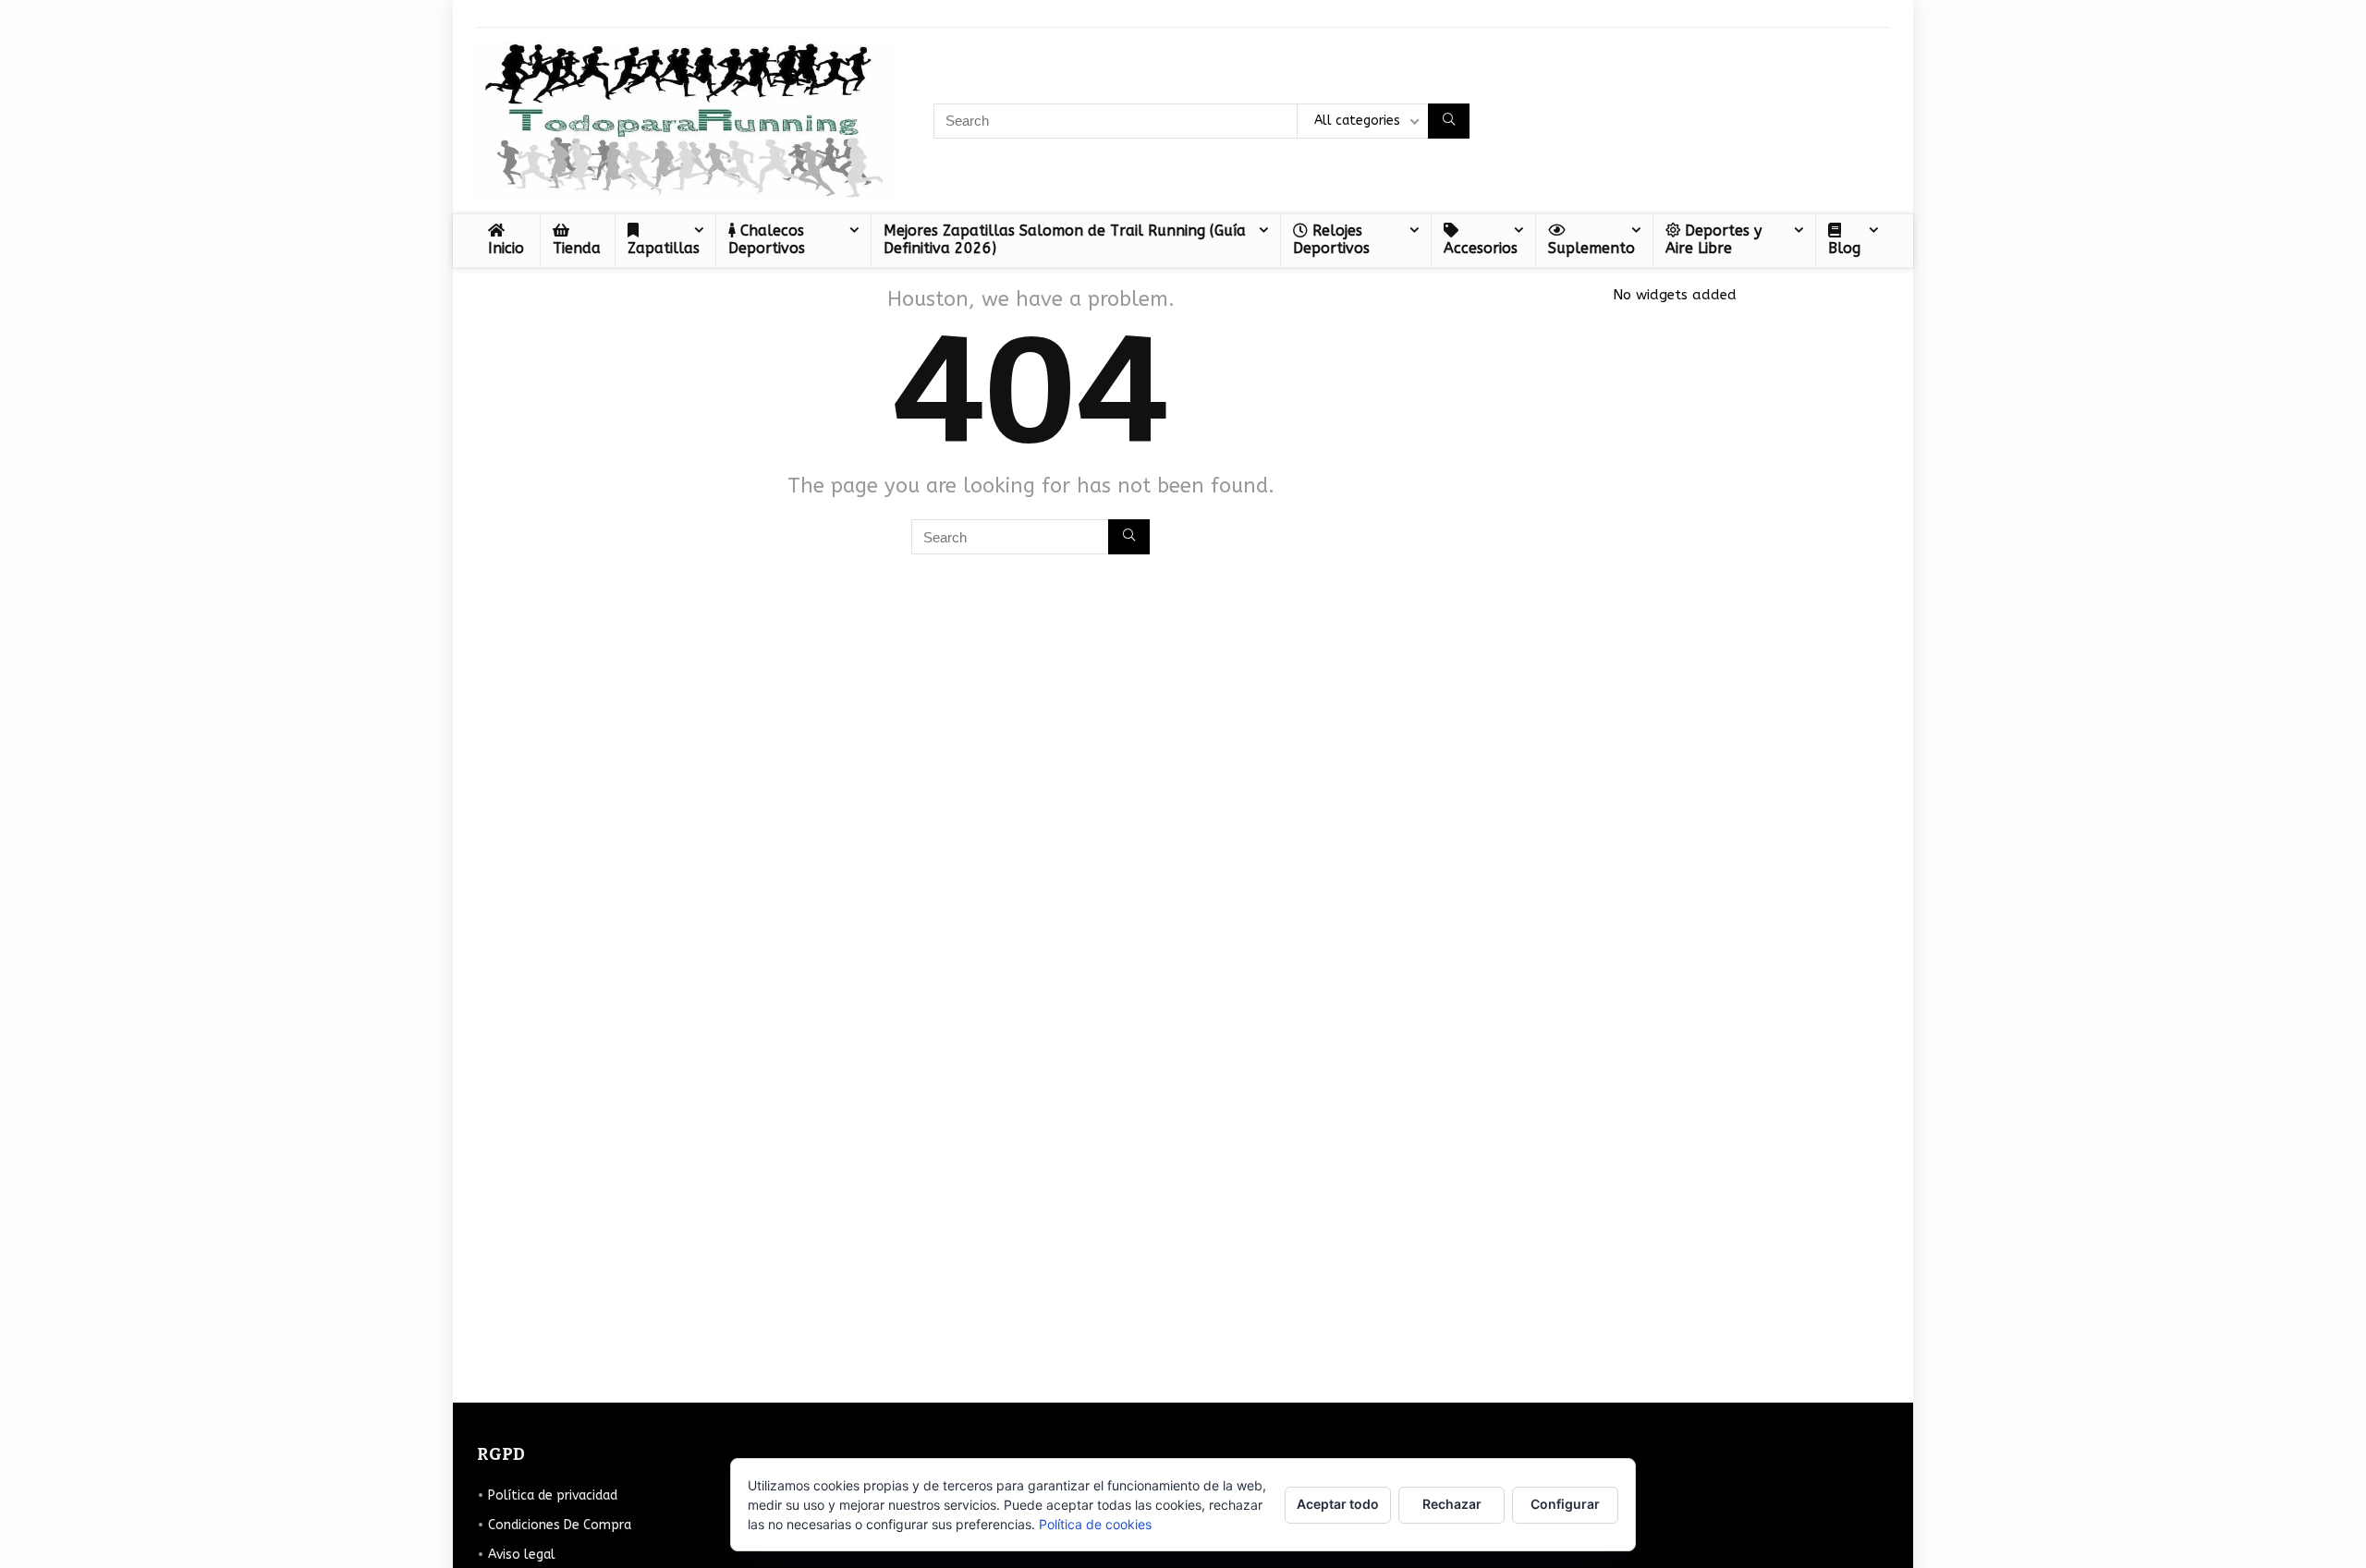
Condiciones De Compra (560, 1525)
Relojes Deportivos (1331, 239)
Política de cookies (1095, 1524)
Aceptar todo (1338, 1504)
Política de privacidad (553, 1495)
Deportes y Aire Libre (1714, 239)
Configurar (1565, 1504)
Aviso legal (522, 1555)
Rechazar (1452, 1504)
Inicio (506, 248)
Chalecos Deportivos (767, 239)
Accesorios (1481, 248)
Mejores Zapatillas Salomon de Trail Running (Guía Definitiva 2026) (1065, 239)
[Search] (1449, 121)
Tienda (577, 248)
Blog (1844, 248)
